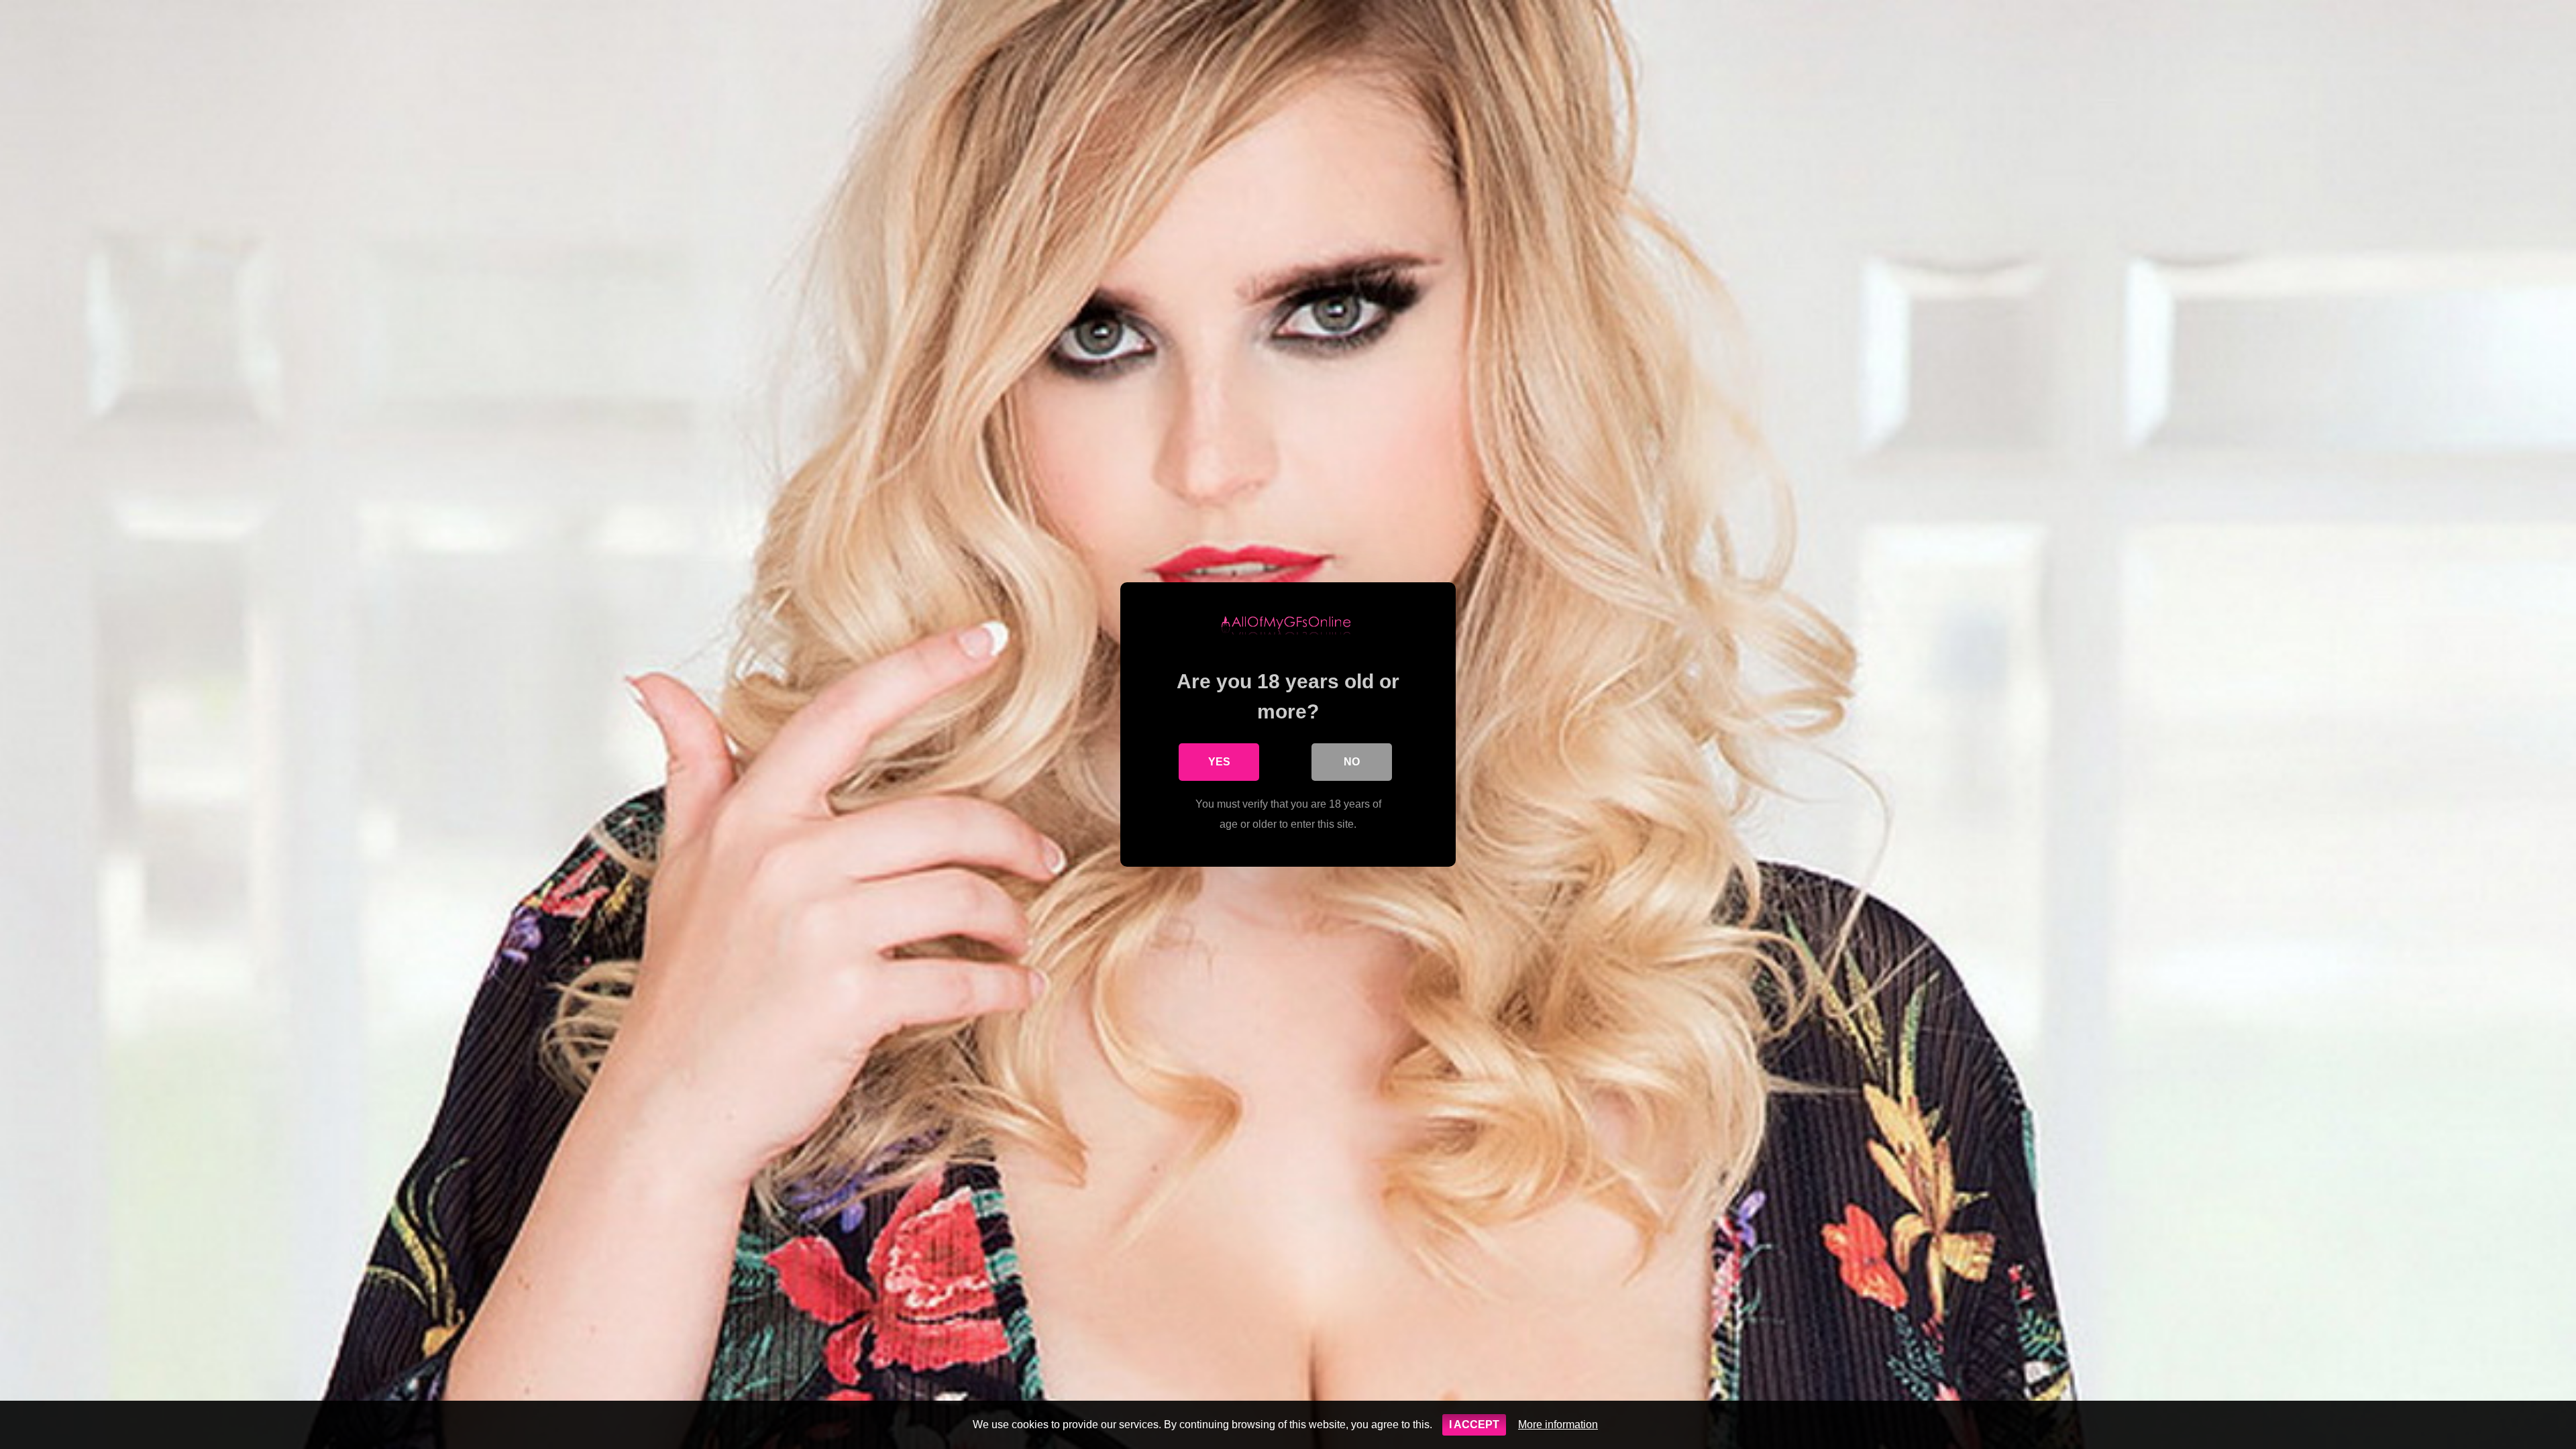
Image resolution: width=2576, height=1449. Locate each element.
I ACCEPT (1474, 1425)
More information (1558, 1425)
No (1352, 762)
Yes (1219, 762)
